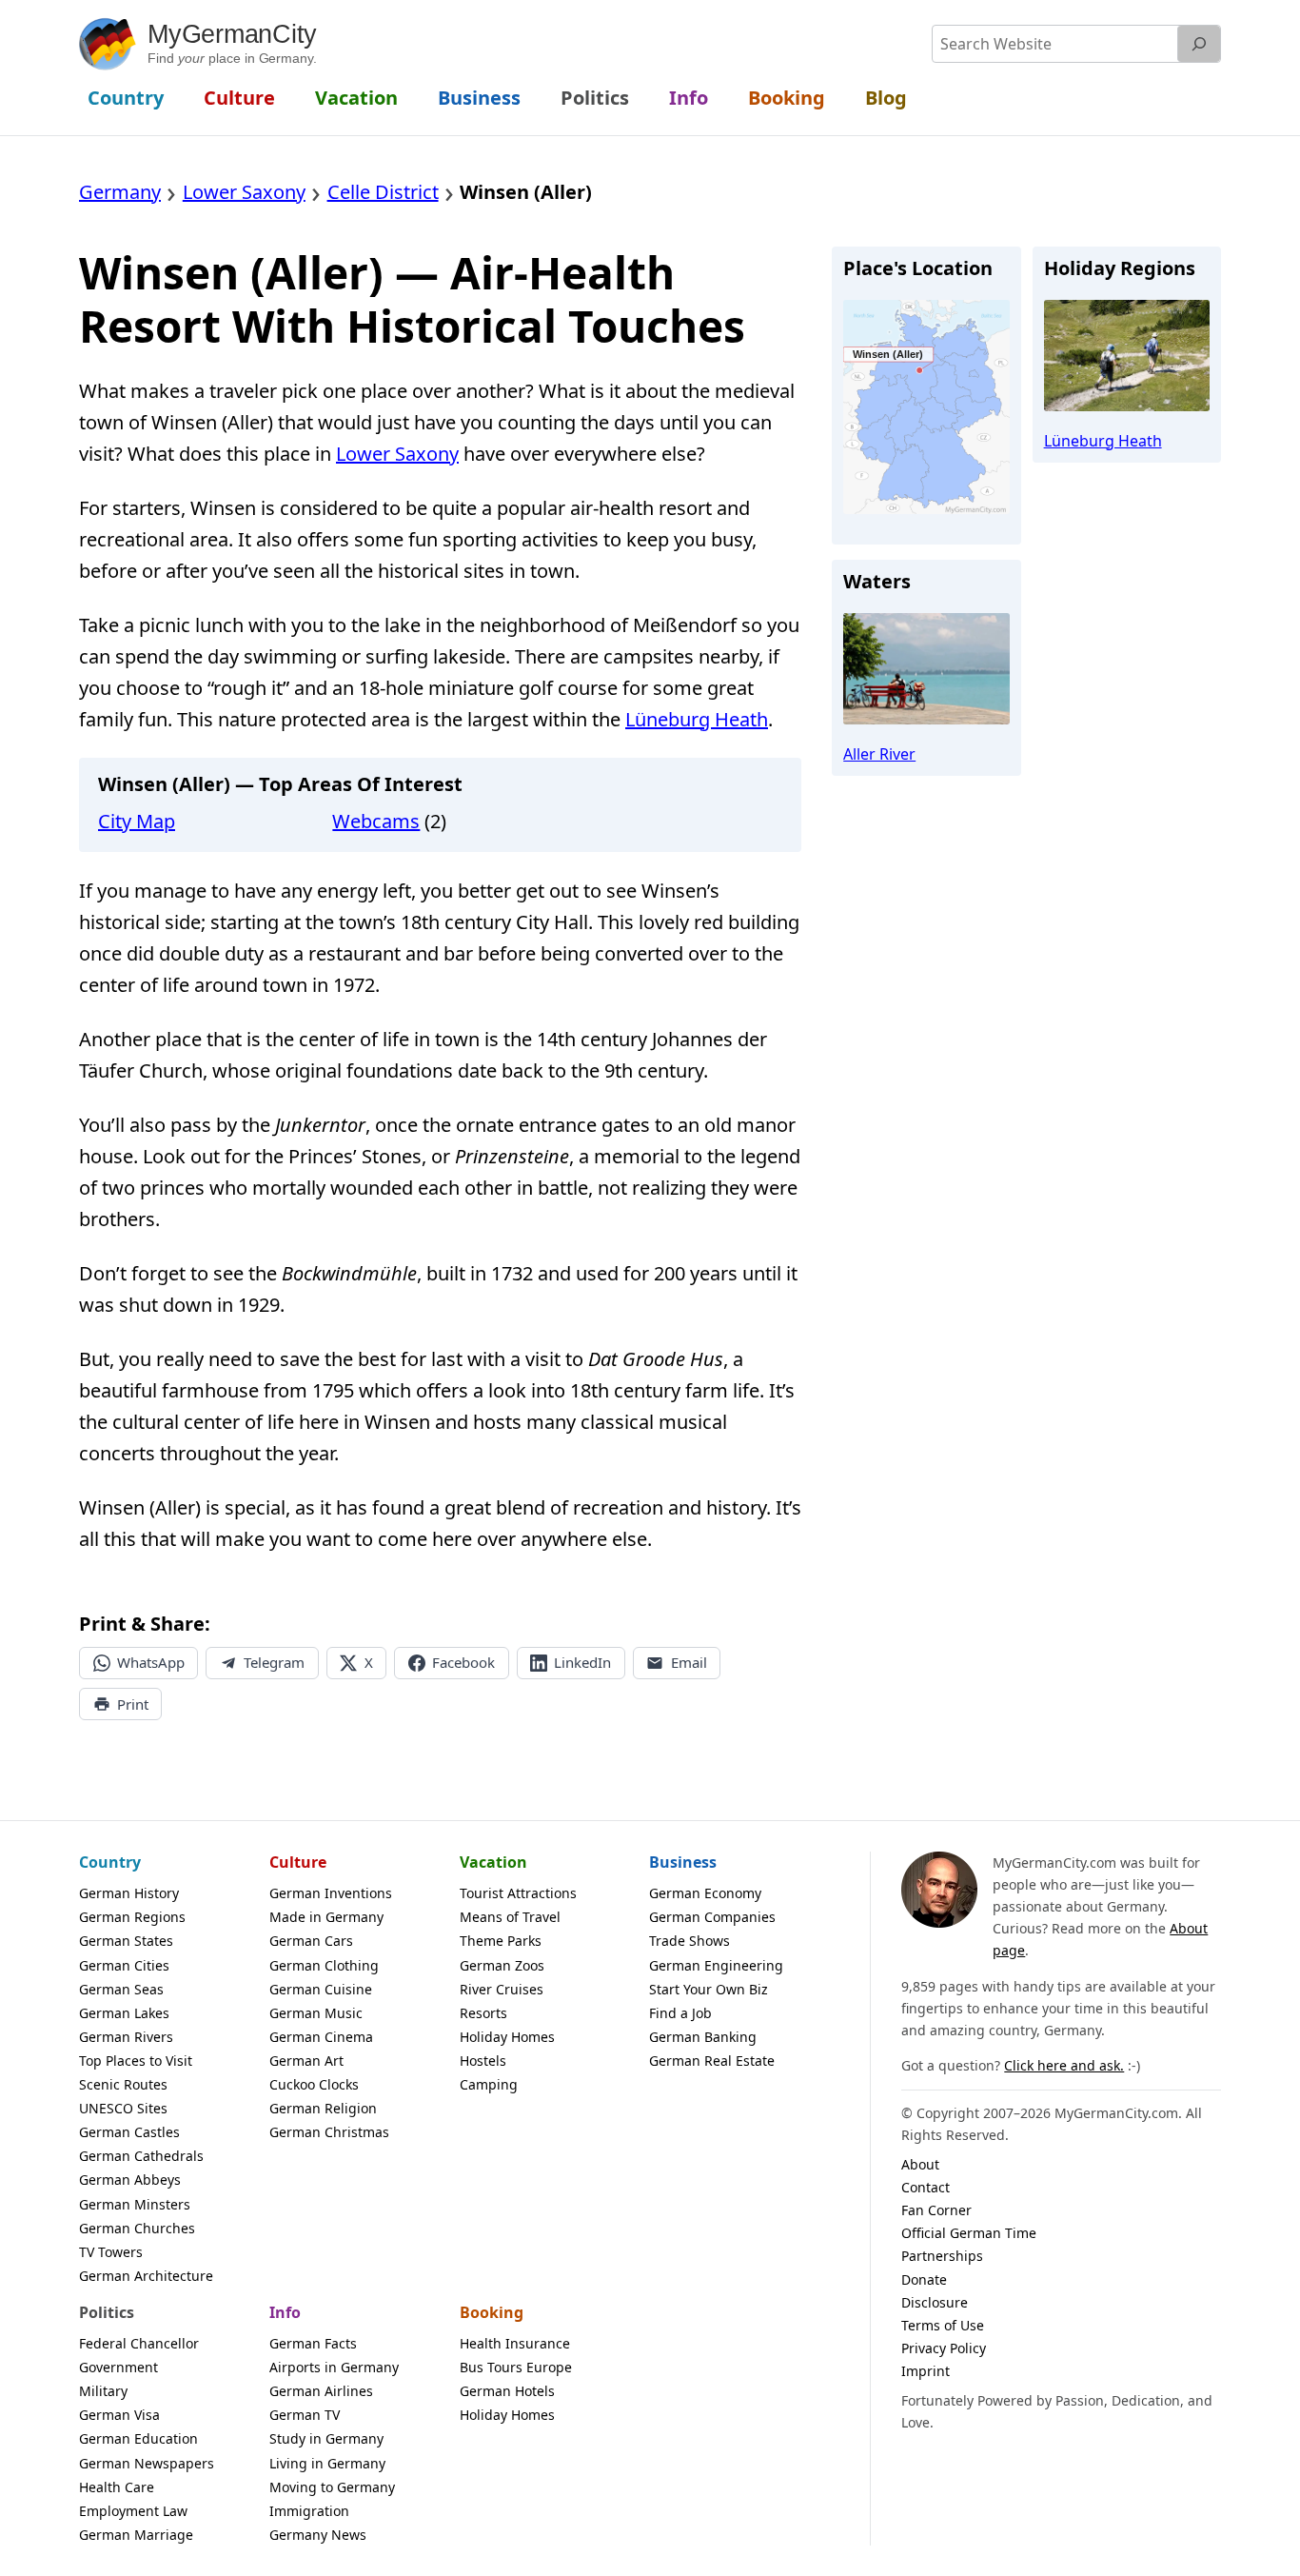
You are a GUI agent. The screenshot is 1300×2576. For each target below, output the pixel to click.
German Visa (119, 2415)
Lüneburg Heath (697, 719)
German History (129, 1893)
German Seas (121, 1989)
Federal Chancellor (139, 2343)
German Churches (137, 2228)
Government (118, 2367)
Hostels (483, 2061)
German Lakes (124, 2013)
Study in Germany (326, 2438)
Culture (298, 1862)
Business (683, 1862)
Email (689, 1662)
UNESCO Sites (123, 2108)
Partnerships (942, 2256)
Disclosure (935, 2302)
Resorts (483, 2013)
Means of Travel (510, 1917)
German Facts (313, 2343)
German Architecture (146, 2276)
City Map (137, 821)
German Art (306, 2061)
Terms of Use (943, 2325)
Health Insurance (515, 2343)
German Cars (311, 1941)
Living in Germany (327, 2463)
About (920, 2164)
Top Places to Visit (136, 2061)
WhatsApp (151, 1662)
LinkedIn (582, 1662)
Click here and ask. (1064, 2065)
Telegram (274, 1662)
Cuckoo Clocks (314, 2084)
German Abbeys (130, 2180)
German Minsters (135, 2204)
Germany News (318, 2535)
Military (103, 2391)
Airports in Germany (334, 2367)
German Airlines (321, 2391)
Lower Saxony (397, 454)
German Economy (705, 1893)
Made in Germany (326, 1917)
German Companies (712, 1917)
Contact (926, 2187)
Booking (492, 2312)
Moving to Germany (332, 2487)
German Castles (129, 2132)
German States (126, 1941)
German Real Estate (712, 2061)
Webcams (376, 821)
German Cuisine (321, 1989)
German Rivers (126, 2037)
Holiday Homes (507, 2037)
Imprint (926, 2371)
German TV (305, 2415)
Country (110, 1862)
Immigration (309, 2511)
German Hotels (507, 2391)
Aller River (879, 754)
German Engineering (716, 1965)
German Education (138, 2438)
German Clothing (324, 1965)
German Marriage (136, 2535)
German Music (316, 2013)
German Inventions (331, 1893)
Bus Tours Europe (516, 2367)
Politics (107, 2312)
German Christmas (329, 2132)
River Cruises (502, 1989)
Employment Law (133, 2511)
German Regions (132, 1917)
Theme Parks (501, 1941)
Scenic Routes (123, 2084)
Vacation (493, 1862)
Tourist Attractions (518, 1893)
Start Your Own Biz (709, 1989)
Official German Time (969, 2233)
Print (133, 1704)
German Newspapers (147, 2463)
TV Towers (111, 2252)
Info (285, 2312)
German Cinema (321, 2037)
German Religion (323, 2108)
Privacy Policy (944, 2348)
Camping (489, 2084)
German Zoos (502, 1965)
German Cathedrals (141, 2156)
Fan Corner (936, 2210)
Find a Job (680, 2013)
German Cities (124, 1965)
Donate (924, 2279)
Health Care (117, 2487)
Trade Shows (689, 1941)
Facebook (463, 1662)
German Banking (703, 2037)
